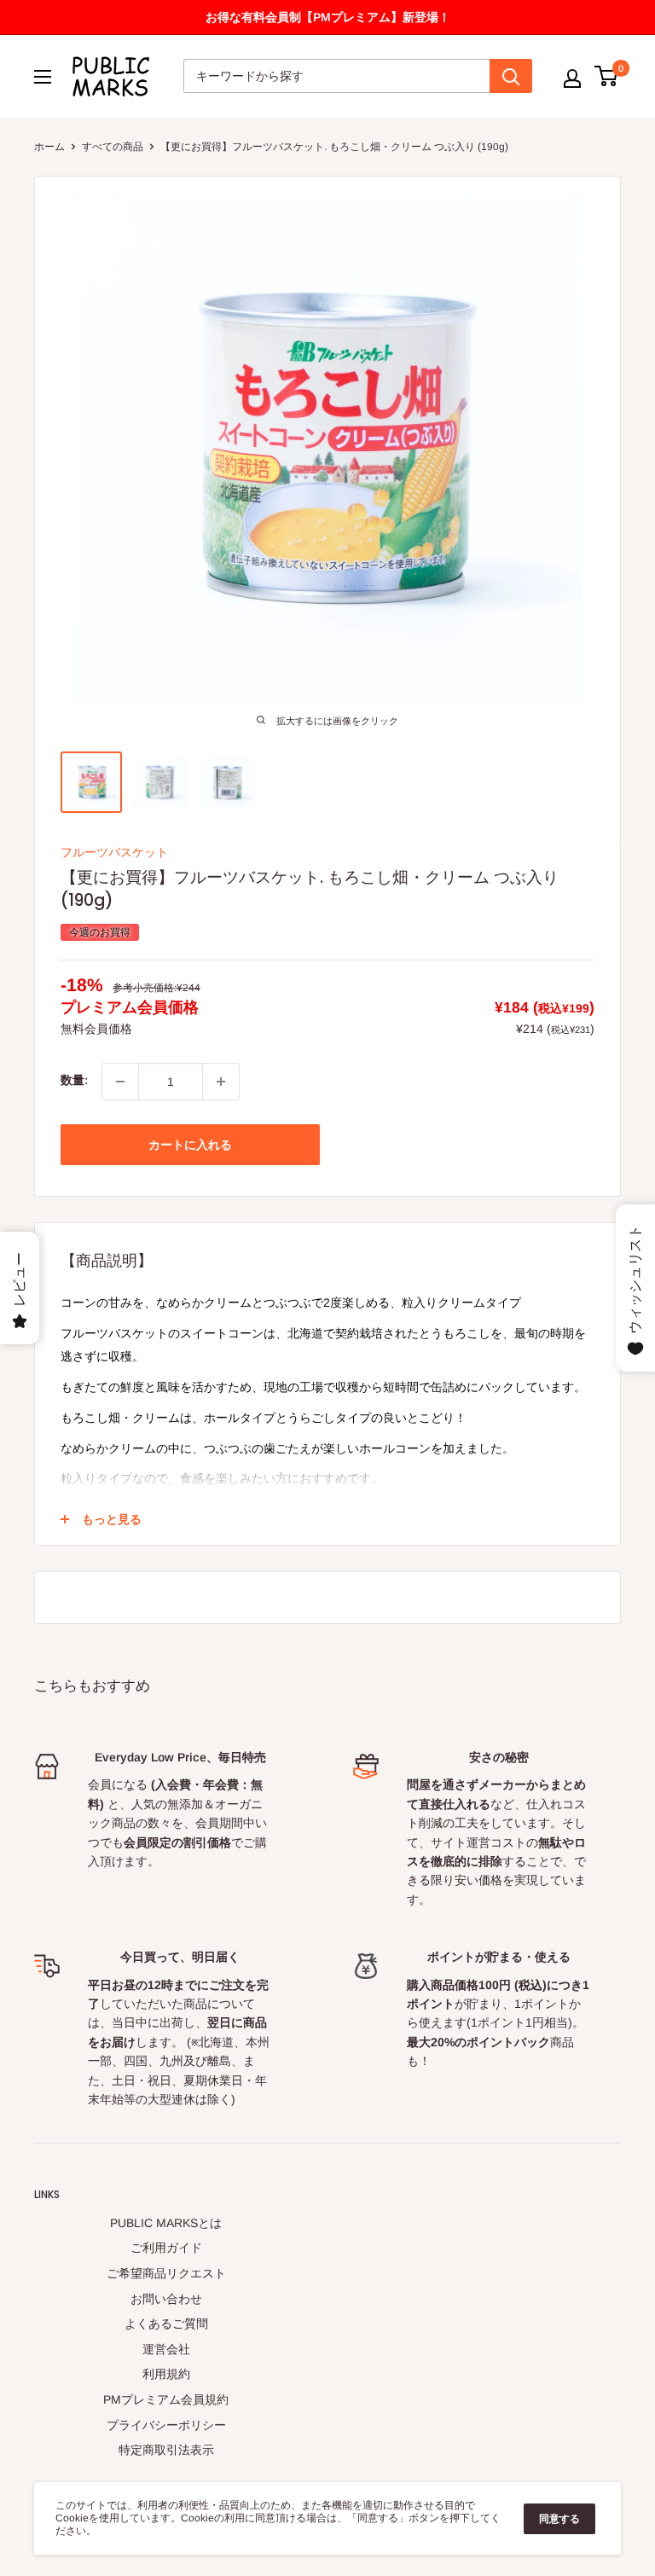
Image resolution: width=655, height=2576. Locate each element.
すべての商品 (113, 147)
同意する (559, 2519)
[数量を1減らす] (120, 1082)
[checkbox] (221, 1082)
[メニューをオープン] (43, 77)
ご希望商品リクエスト (166, 2273)
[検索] (511, 76)
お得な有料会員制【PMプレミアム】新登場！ (328, 17)
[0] (607, 76)
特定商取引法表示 (166, 2450)
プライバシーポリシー (166, 2425)
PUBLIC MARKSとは (166, 2223)
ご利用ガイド (166, 2248)
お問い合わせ (166, 2299)
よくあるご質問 (166, 2324)
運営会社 (166, 2349)
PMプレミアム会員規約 (166, 2399)
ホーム (49, 147)
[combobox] (336, 76)
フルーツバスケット (114, 852)
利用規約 (166, 2374)
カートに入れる (190, 1145)
